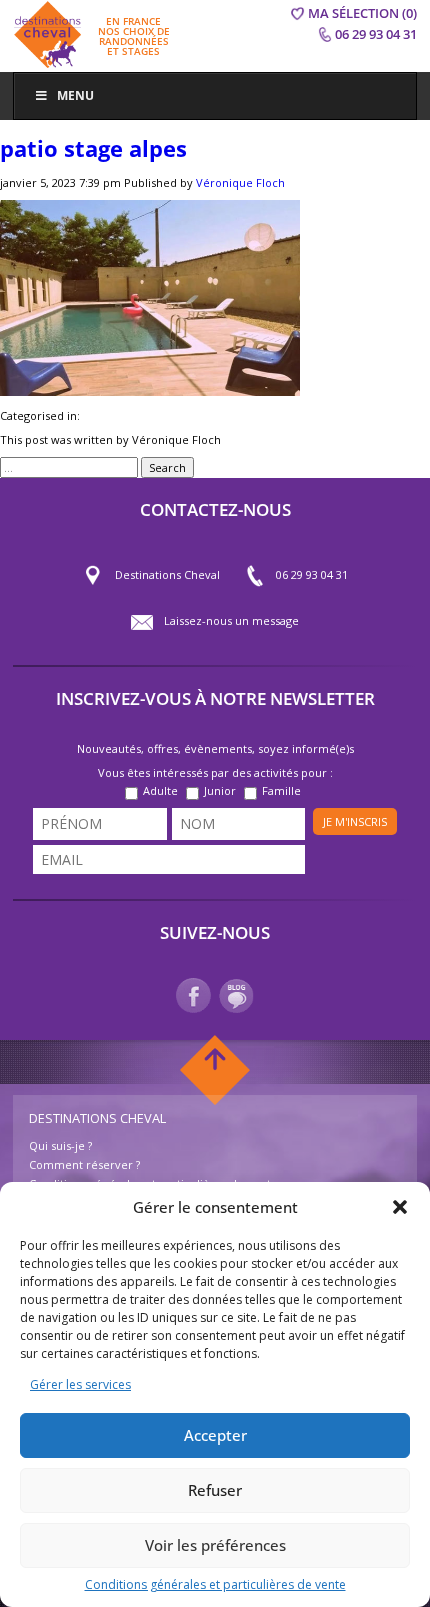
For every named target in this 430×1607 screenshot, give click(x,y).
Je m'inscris (355, 821)
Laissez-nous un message (231, 620)
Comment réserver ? (84, 1164)
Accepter (215, 1435)
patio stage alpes (93, 148)
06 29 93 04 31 (312, 574)
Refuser (215, 1490)
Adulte (160, 790)
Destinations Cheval (167, 574)
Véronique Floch (240, 182)
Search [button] (167, 467)
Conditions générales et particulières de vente (215, 1584)
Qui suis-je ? (60, 1145)
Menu (75, 95)
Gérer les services (80, 1384)
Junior (220, 790)
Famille (281, 790)
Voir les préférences (215, 1545)
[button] (400, 1207)
